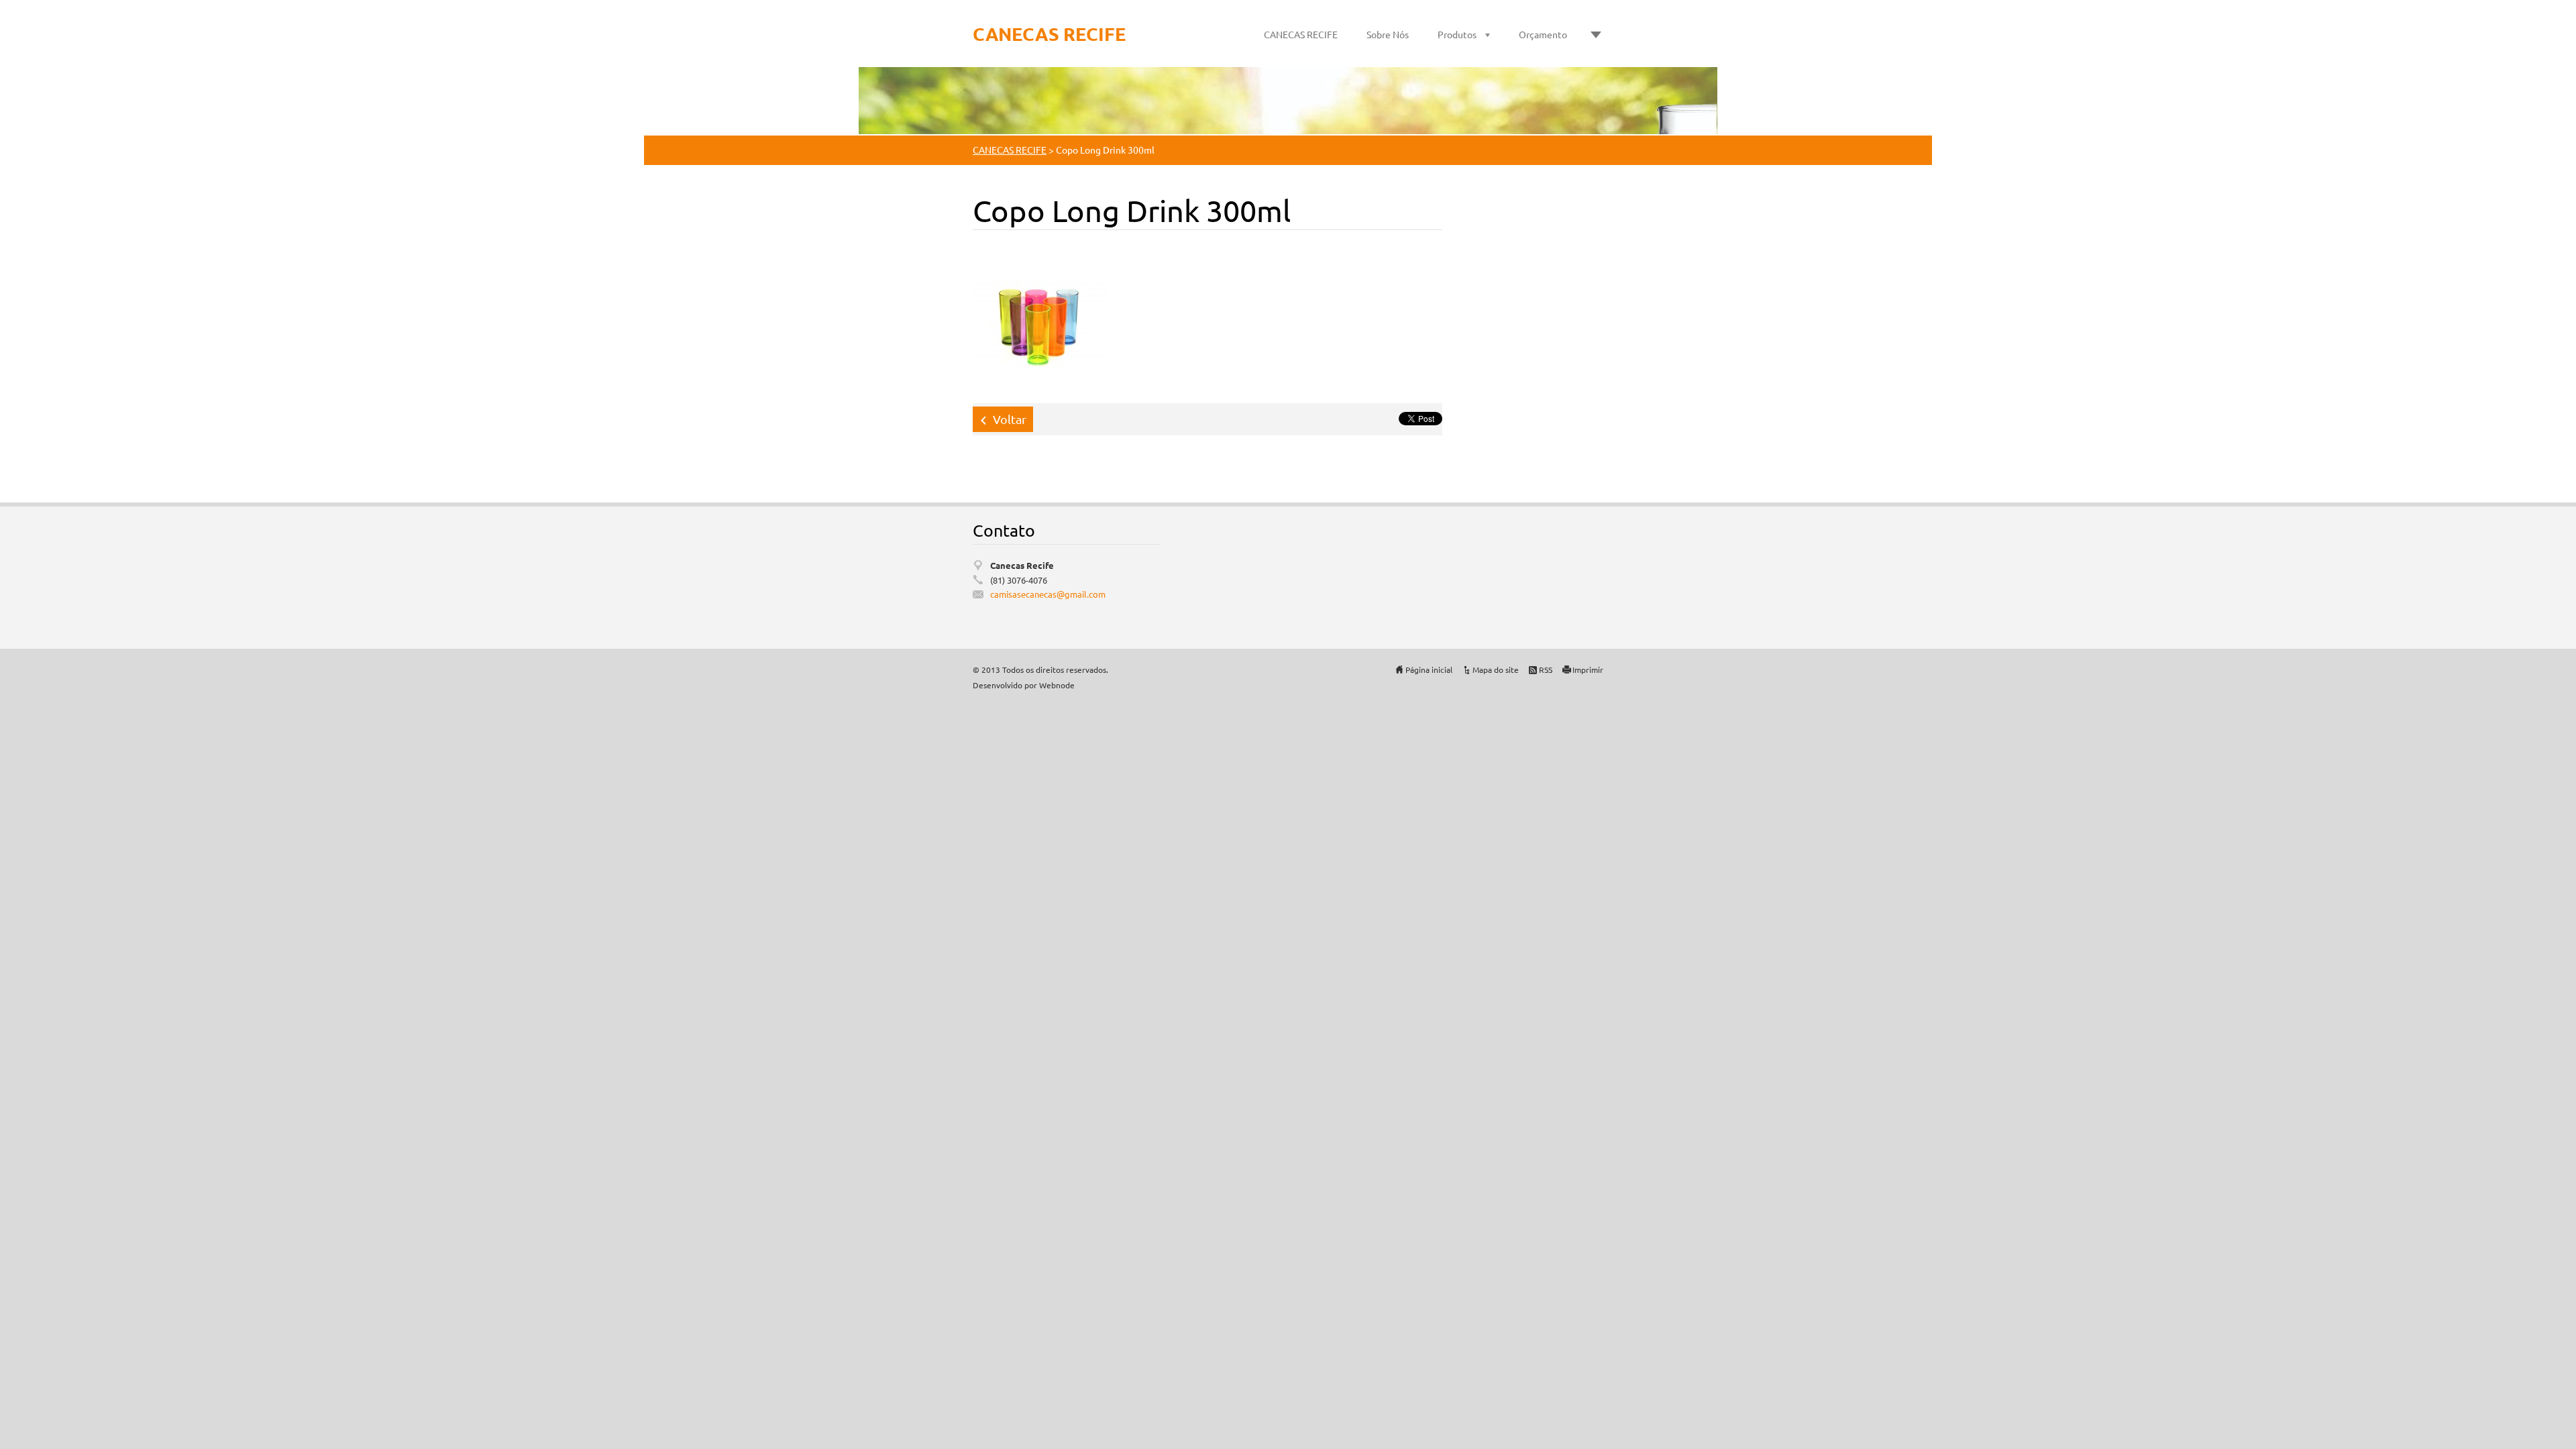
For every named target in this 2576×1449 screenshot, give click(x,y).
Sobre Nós (1388, 34)
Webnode (1057, 685)
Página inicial (1429, 669)
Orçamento (1543, 34)
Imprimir (1588, 669)
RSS (1546, 669)
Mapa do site (1496, 669)
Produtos (1457, 34)
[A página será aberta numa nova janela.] (1040, 323)
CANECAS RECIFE (1301, 34)
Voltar (1010, 419)
